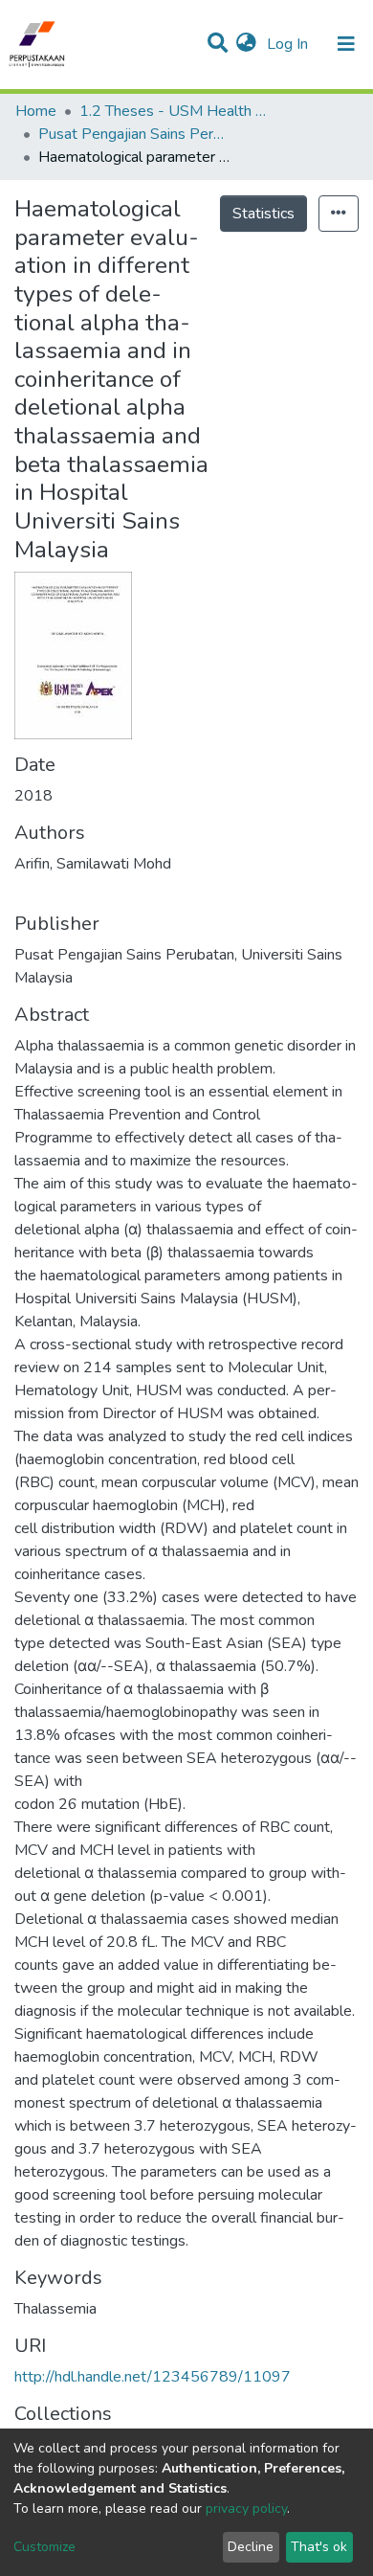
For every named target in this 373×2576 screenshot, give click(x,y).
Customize (44, 2547)
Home (36, 111)
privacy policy (246, 2508)
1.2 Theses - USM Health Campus (175, 111)
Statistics (263, 214)
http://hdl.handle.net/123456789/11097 (153, 2377)
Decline (251, 2547)
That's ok (319, 2547)
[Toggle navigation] (346, 44)
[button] (246, 44)
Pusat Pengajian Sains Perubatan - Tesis (134, 134)
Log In (289, 44)
